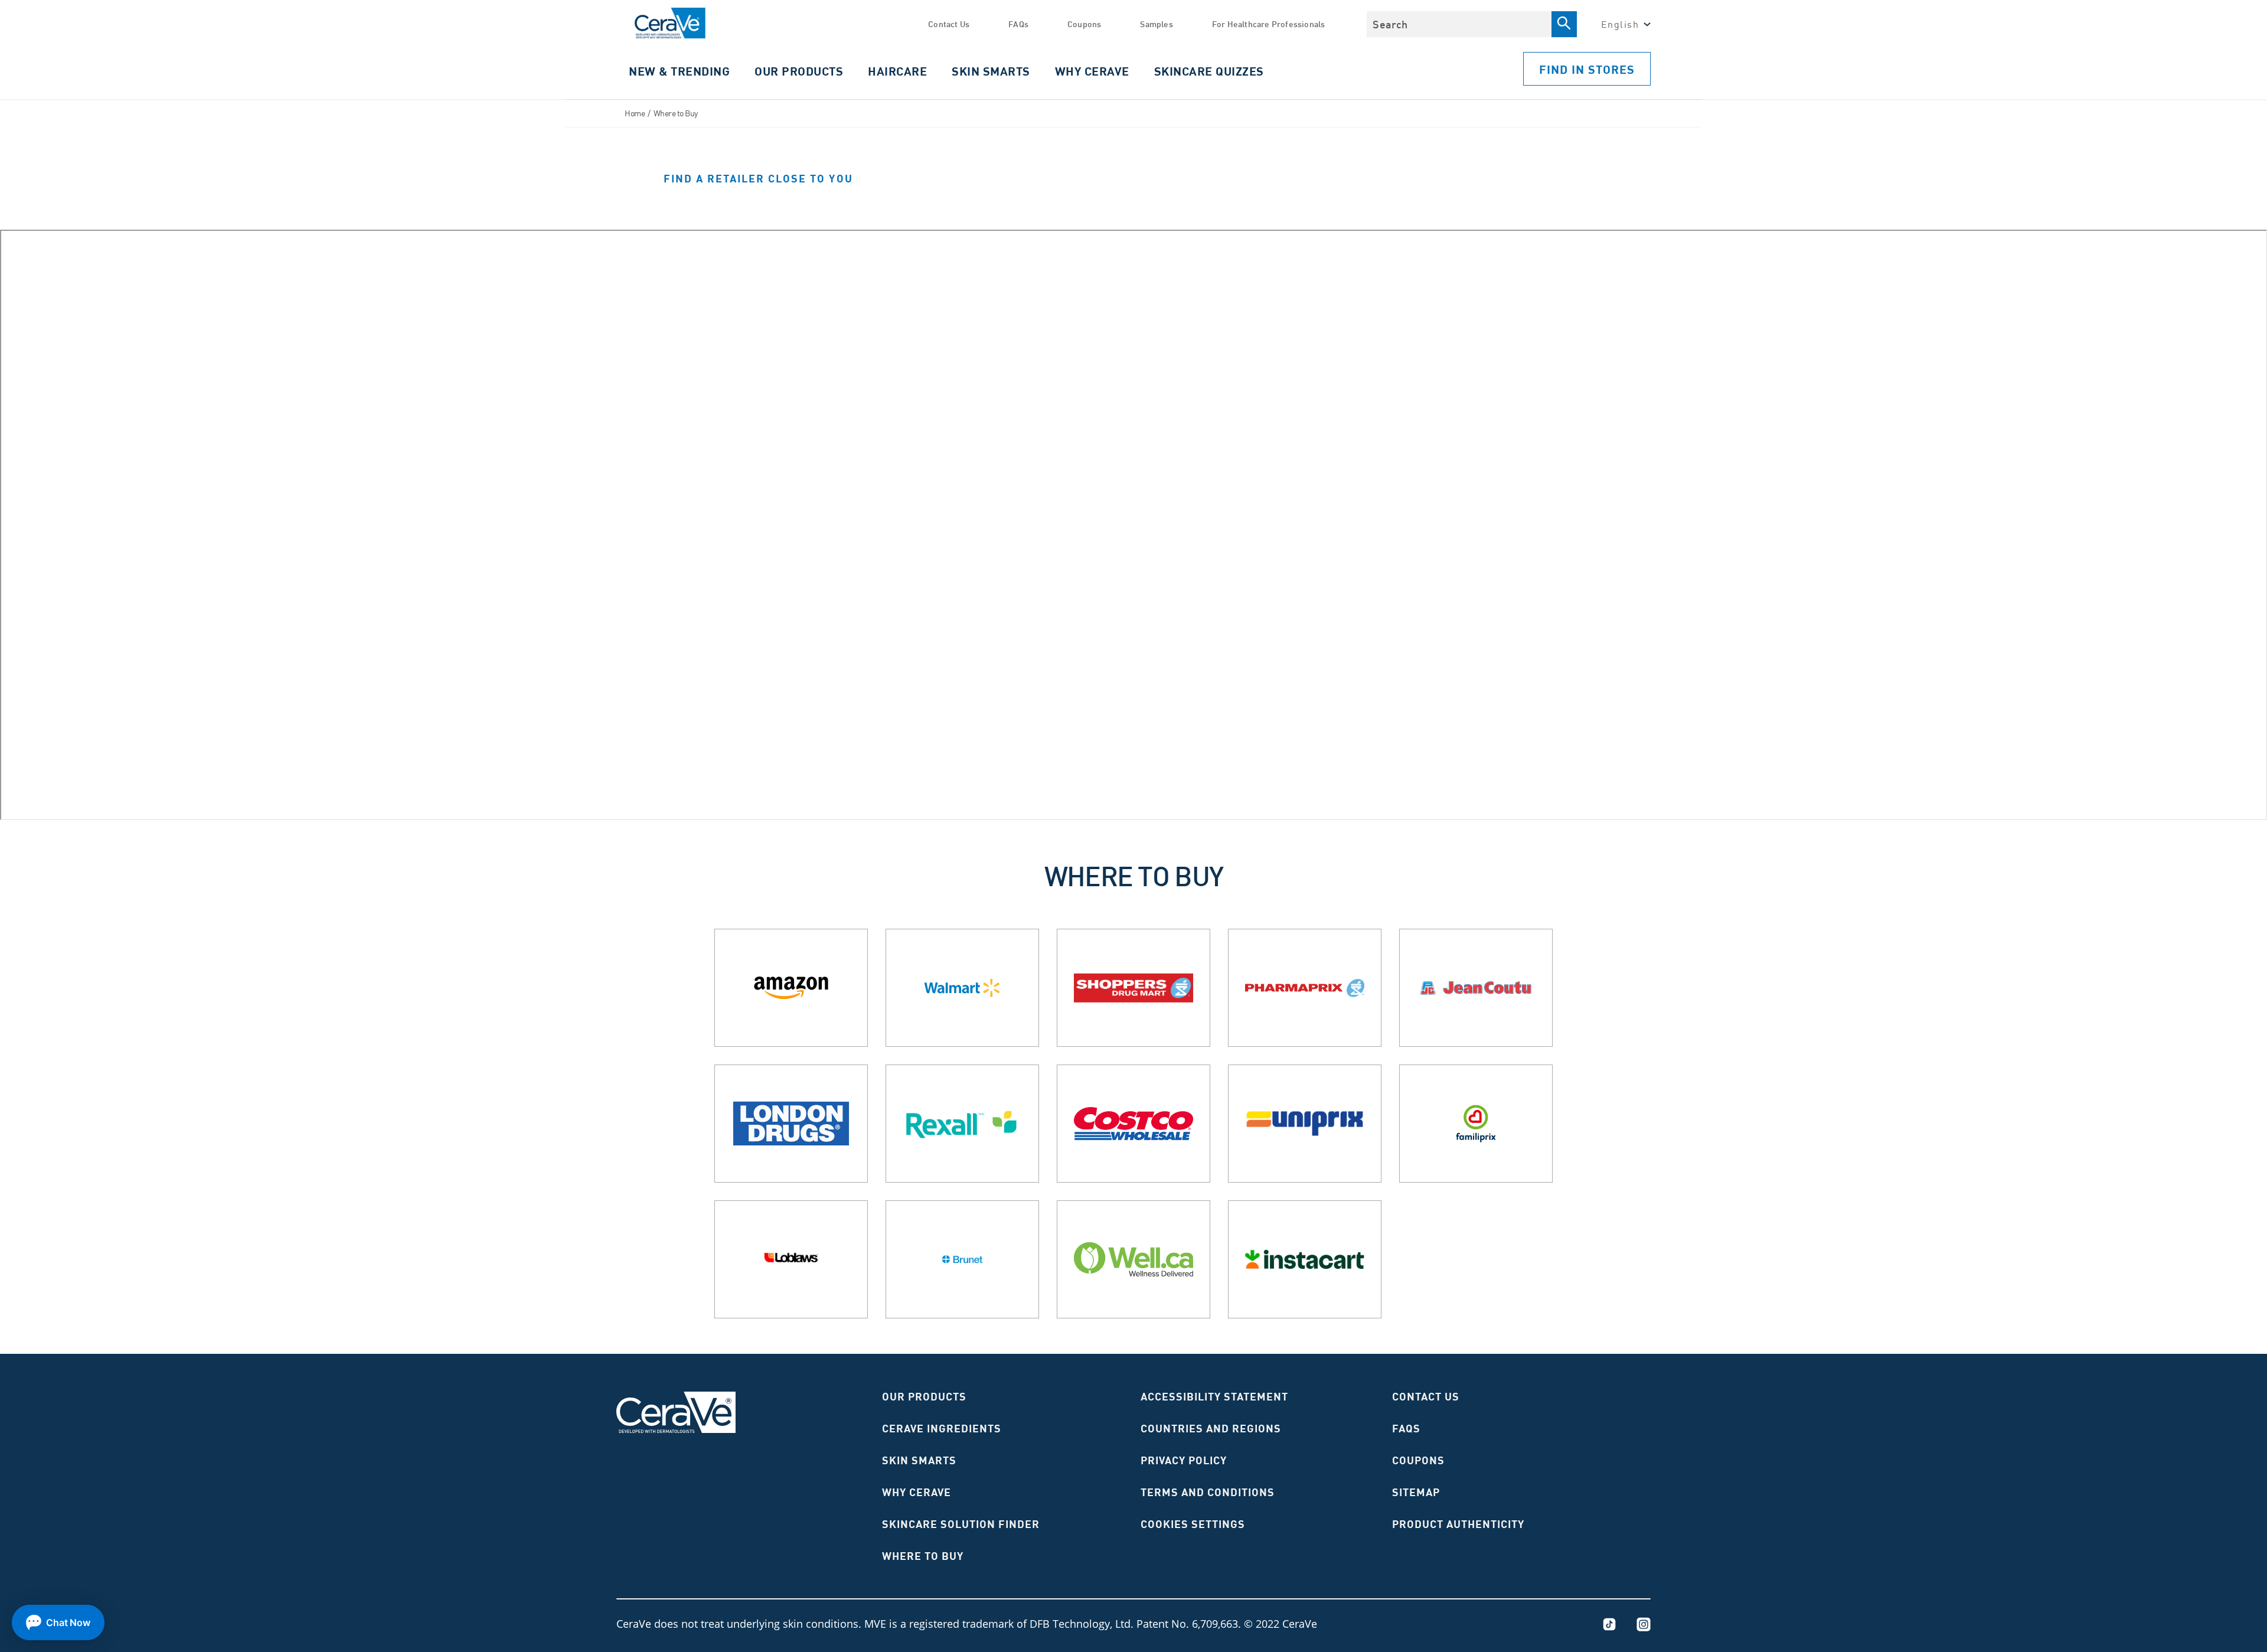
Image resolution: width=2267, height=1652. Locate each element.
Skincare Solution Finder (961, 1524)
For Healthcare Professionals (1269, 24)
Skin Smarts (991, 71)
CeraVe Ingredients (942, 1428)
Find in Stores (1587, 69)
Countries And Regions (1211, 1428)
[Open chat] (58, 1622)
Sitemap (1416, 1492)
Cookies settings (1193, 1524)
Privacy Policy (1184, 1460)
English (1620, 24)
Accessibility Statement (1214, 1396)
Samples (1156, 24)
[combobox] (1459, 24)
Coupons (1084, 24)
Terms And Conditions (1208, 1492)
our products (799, 71)
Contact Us (949, 24)
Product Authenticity (1458, 1524)
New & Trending (679, 71)
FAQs (1018, 24)
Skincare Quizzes (1209, 71)
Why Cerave (1092, 71)
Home (635, 113)
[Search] (1564, 24)
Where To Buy (923, 1556)
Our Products (924, 1396)
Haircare (897, 71)
